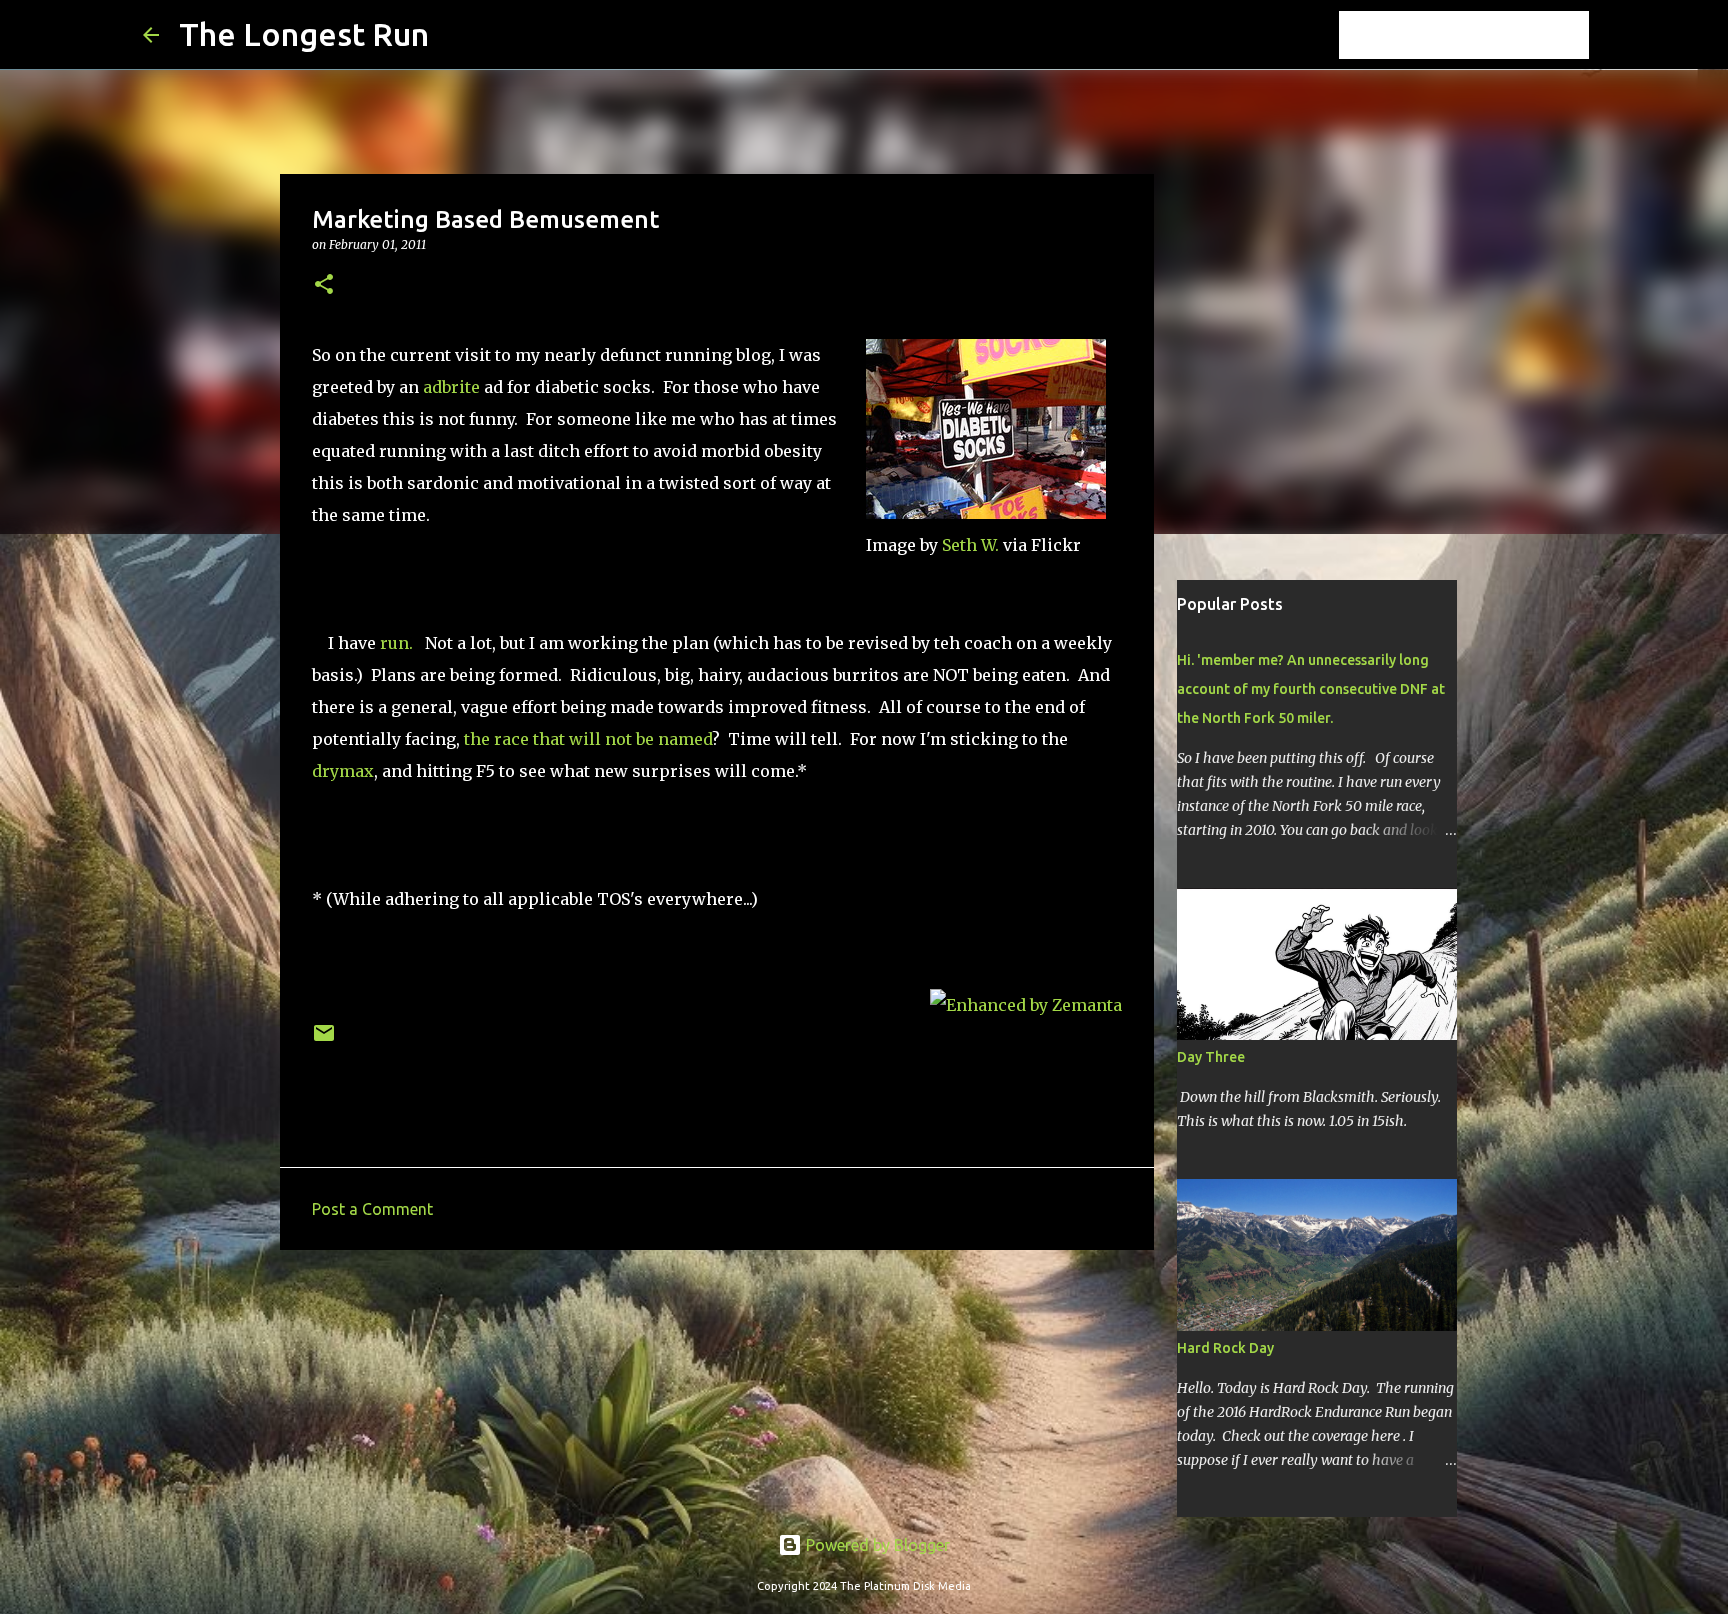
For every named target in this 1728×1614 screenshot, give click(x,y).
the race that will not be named (588, 739)
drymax (343, 771)
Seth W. (970, 545)
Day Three (1211, 1057)
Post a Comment (372, 1209)
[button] (324, 285)
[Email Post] (324, 1040)
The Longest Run (304, 34)
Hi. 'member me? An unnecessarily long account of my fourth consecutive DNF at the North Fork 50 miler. (1311, 689)
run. (398, 643)
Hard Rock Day (1225, 1348)
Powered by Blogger (876, 1545)
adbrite (451, 387)
